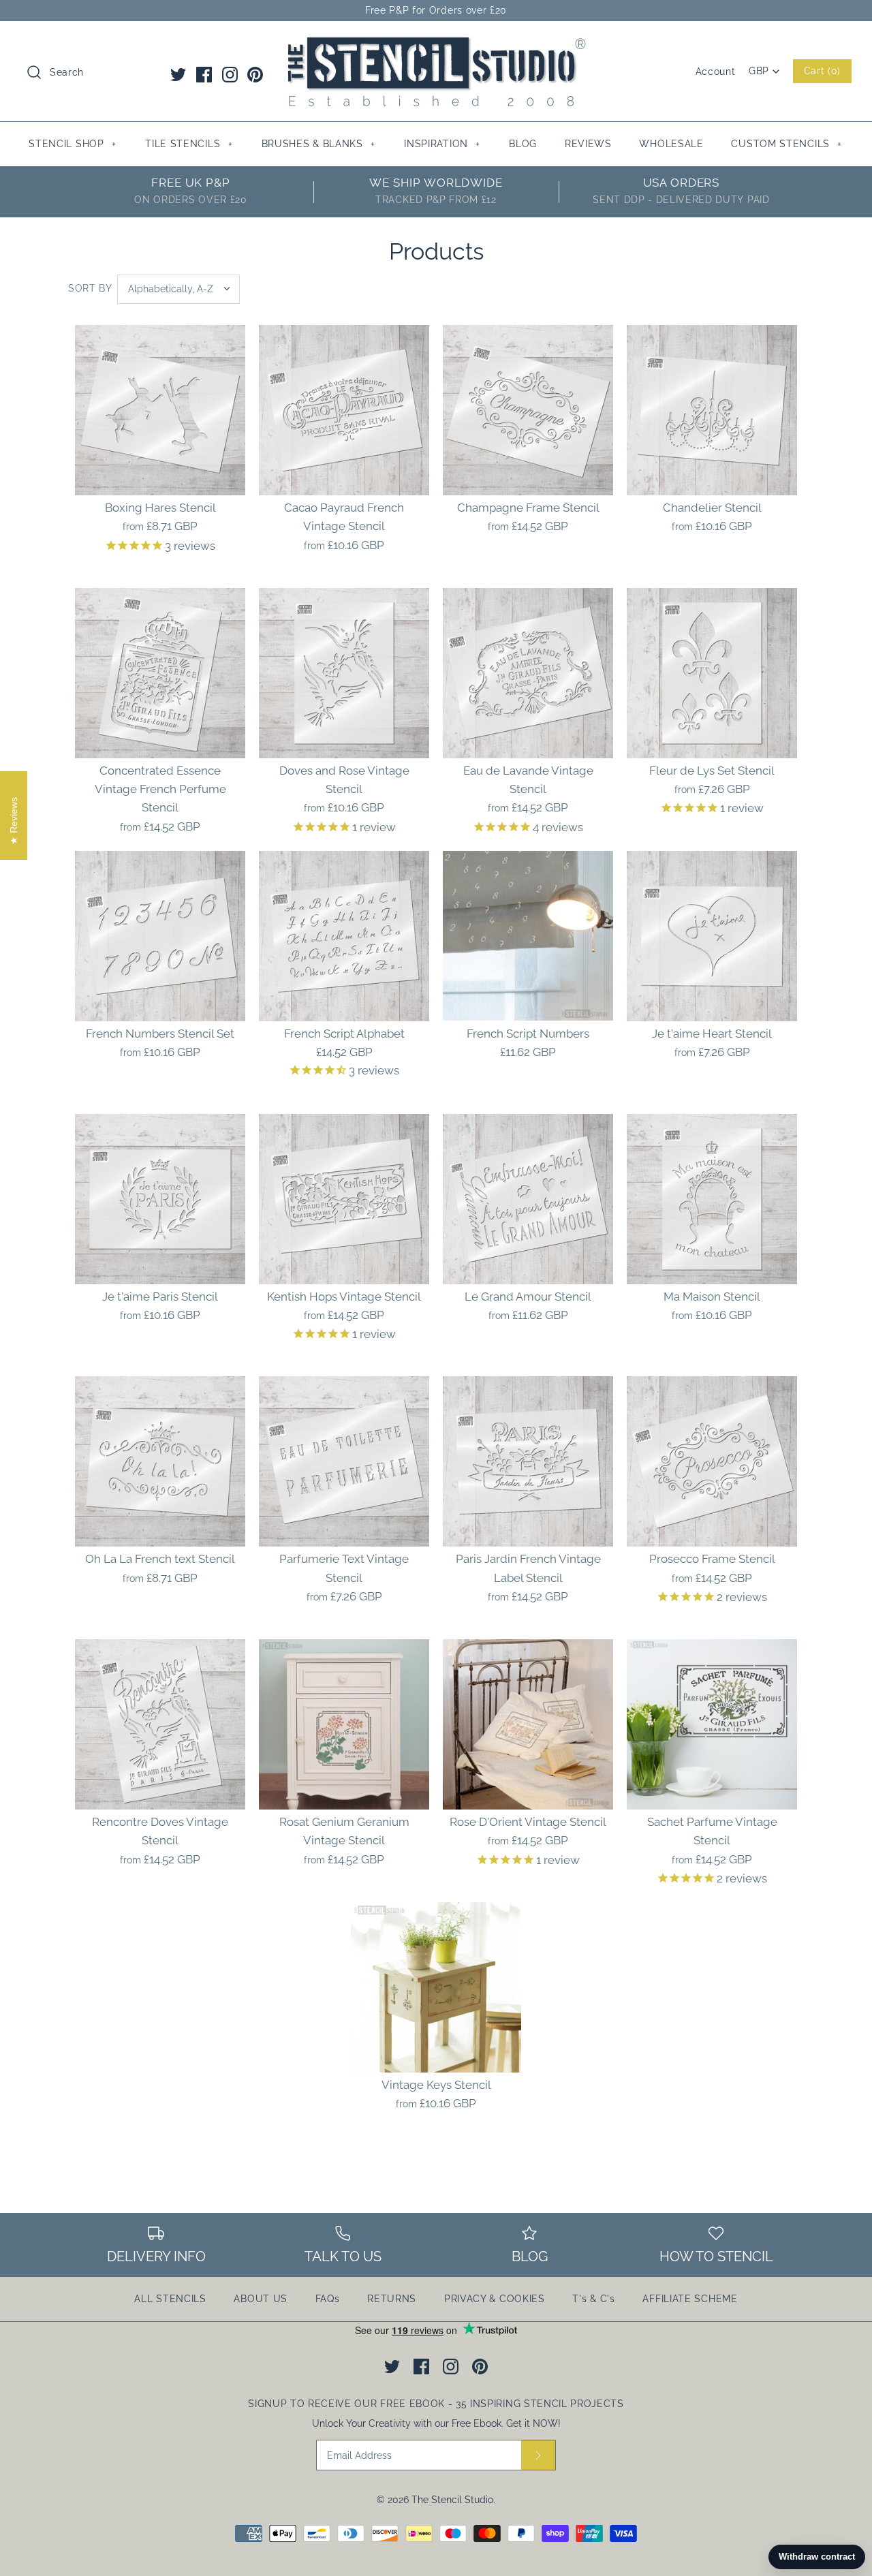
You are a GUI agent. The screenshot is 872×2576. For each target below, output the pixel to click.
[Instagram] (230, 75)
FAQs (328, 2299)
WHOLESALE (671, 144)
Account (716, 72)
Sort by (90, 288)
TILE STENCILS (189, 144)
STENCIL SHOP (72, 144)
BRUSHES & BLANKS (318, 144)
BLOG (523, 144)
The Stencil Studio (452, 2500)
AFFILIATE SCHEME (690, 2299)
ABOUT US (261, 2299)
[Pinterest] (255, 75)
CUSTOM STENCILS (787, 144)
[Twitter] (178, 75)
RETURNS (392, 2299)
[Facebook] (204, 75)
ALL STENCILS (170, 2299)
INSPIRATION (442, 144)
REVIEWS (588, 144)
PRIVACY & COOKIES (495, 2299)
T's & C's (593, 2299)
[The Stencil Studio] (436, 44)
